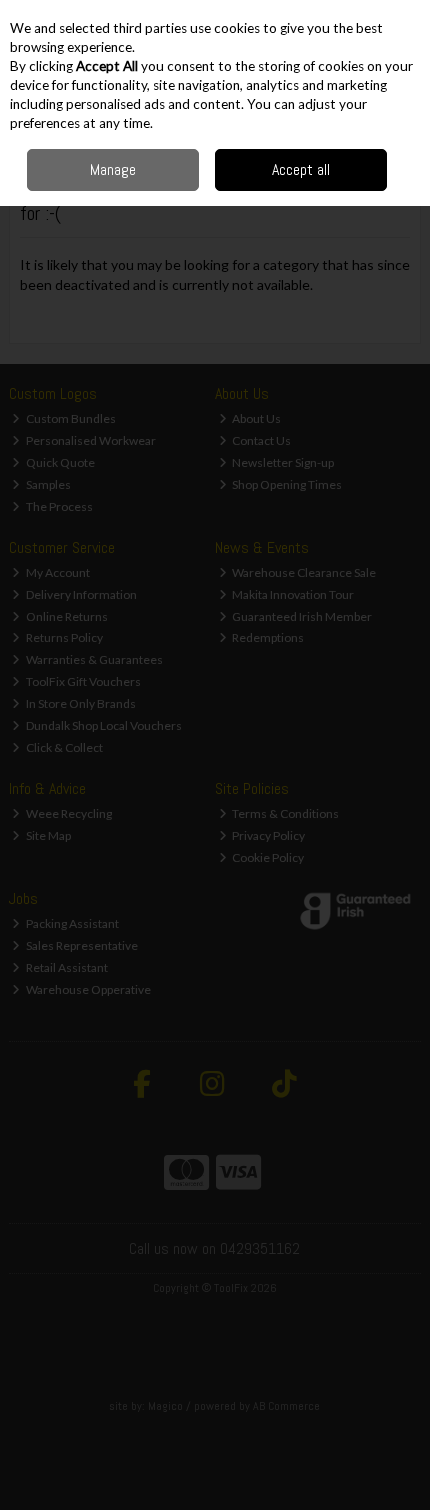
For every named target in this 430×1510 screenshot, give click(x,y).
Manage (113, 169)
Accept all (301, 169)
